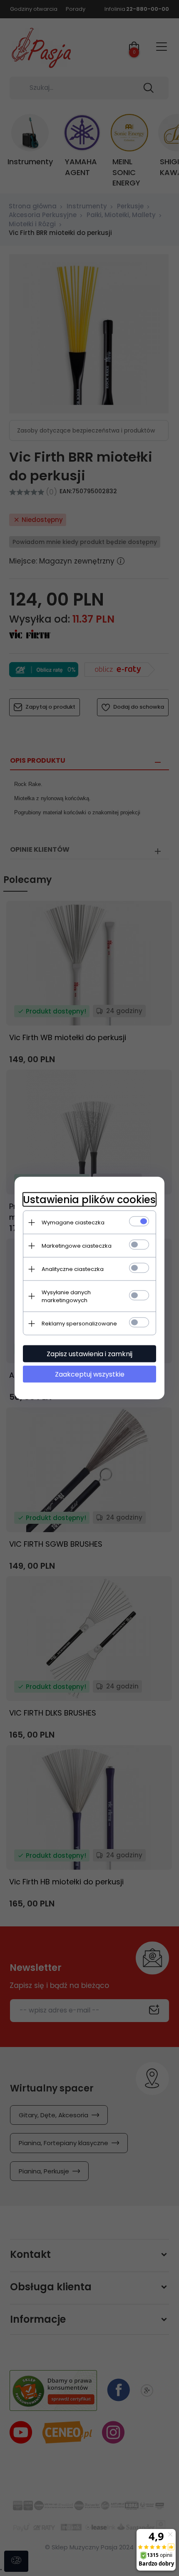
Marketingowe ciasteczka (77, 1246)
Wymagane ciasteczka (73, 1222)
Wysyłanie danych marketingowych (66, 1296)
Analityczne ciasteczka (73, 1269)
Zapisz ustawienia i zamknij (89, 1354)
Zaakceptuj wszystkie (90, 1374)
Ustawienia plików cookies (89, 1200)
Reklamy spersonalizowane (79, 1324)
